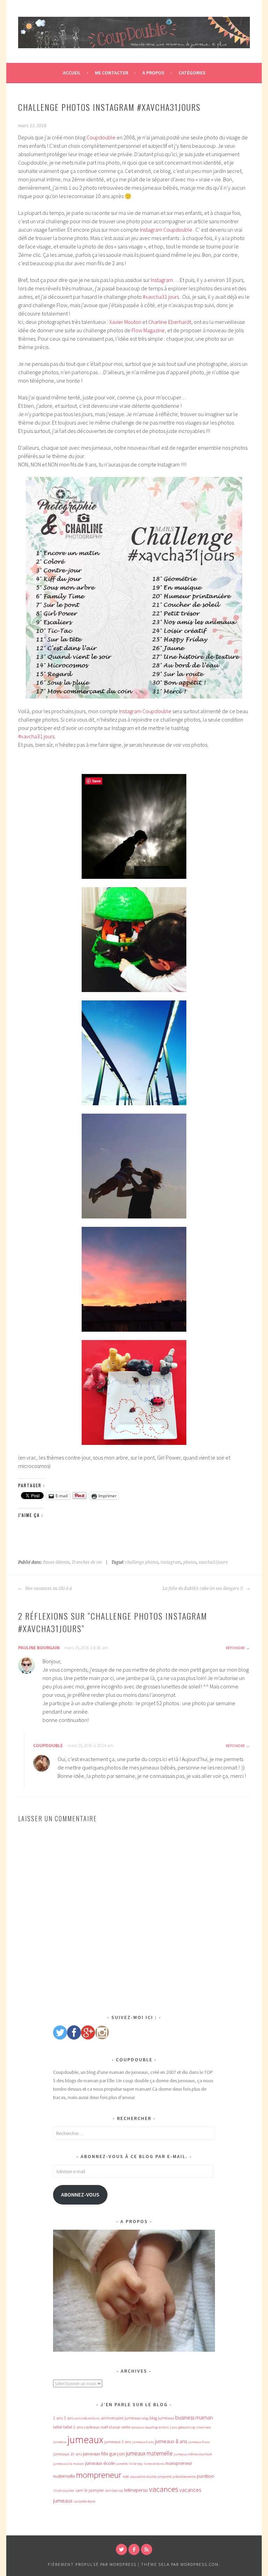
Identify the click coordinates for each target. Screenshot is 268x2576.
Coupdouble (101, 137)
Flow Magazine (148, 330)
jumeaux (85, 2440)
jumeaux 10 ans (68, 2454)
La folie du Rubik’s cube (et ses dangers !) (203, 1589)
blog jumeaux (162, 2418)
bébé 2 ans (73, 2427)
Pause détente (56, 1562)
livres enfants (154, 2464)
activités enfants (87, 2418)
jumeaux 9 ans (199, 2442)
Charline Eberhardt (170, 322)
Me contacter (111, 73)
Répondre (235, 1648)
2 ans (58, 2418)
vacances (164, 2489)
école (91, 2501)
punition (206, 2476)
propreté (165, 2477)
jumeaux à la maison (69, 2464)
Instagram (162, 280)
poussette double (143, 2477)
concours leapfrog (144, 2427)
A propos (153, 73)
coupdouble (48, 1745)
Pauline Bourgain (39, 1648)
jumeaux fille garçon (104, 2454)
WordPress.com (200, 2564)
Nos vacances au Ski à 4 (48, 1589)
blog (145, 2418)
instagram (171, 1562)
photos (190, 1562)
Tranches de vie (87, 1562)
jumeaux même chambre (193, 2454)
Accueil (72, 73)
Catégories (192, 73)
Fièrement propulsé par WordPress (92, 2564)
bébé (58, 2427)
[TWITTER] (121, 2549)
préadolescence (184, 2477)
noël (126, 2477)
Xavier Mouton (126, 322)
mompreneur (99, 2475)
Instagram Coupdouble (166, 230)
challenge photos (142, 1562)
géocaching (187, 2427)
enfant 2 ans (168, 2427)
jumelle (122, 2464)
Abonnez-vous (80, 2195)
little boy (136, 2464)
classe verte (120, 2427)
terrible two (114, 2491)
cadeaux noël (96, 2427)
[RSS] (147, 2549)
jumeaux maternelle (149, 2453)
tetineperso (136, 2490)
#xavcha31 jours (161, 297)
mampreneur (179, 2463)
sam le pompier (90, 2490)
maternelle (64, 2476)
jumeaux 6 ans (143, 2442)
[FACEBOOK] (134, 2549)
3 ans (69, 2418)
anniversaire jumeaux (121, 2418)
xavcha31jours (213, 1562)
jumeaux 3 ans (118, 2442)
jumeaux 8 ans (171, 2441)
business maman (194, 2417)
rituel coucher (64, 2491)
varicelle (80, 2501)
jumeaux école (100, 2463)
